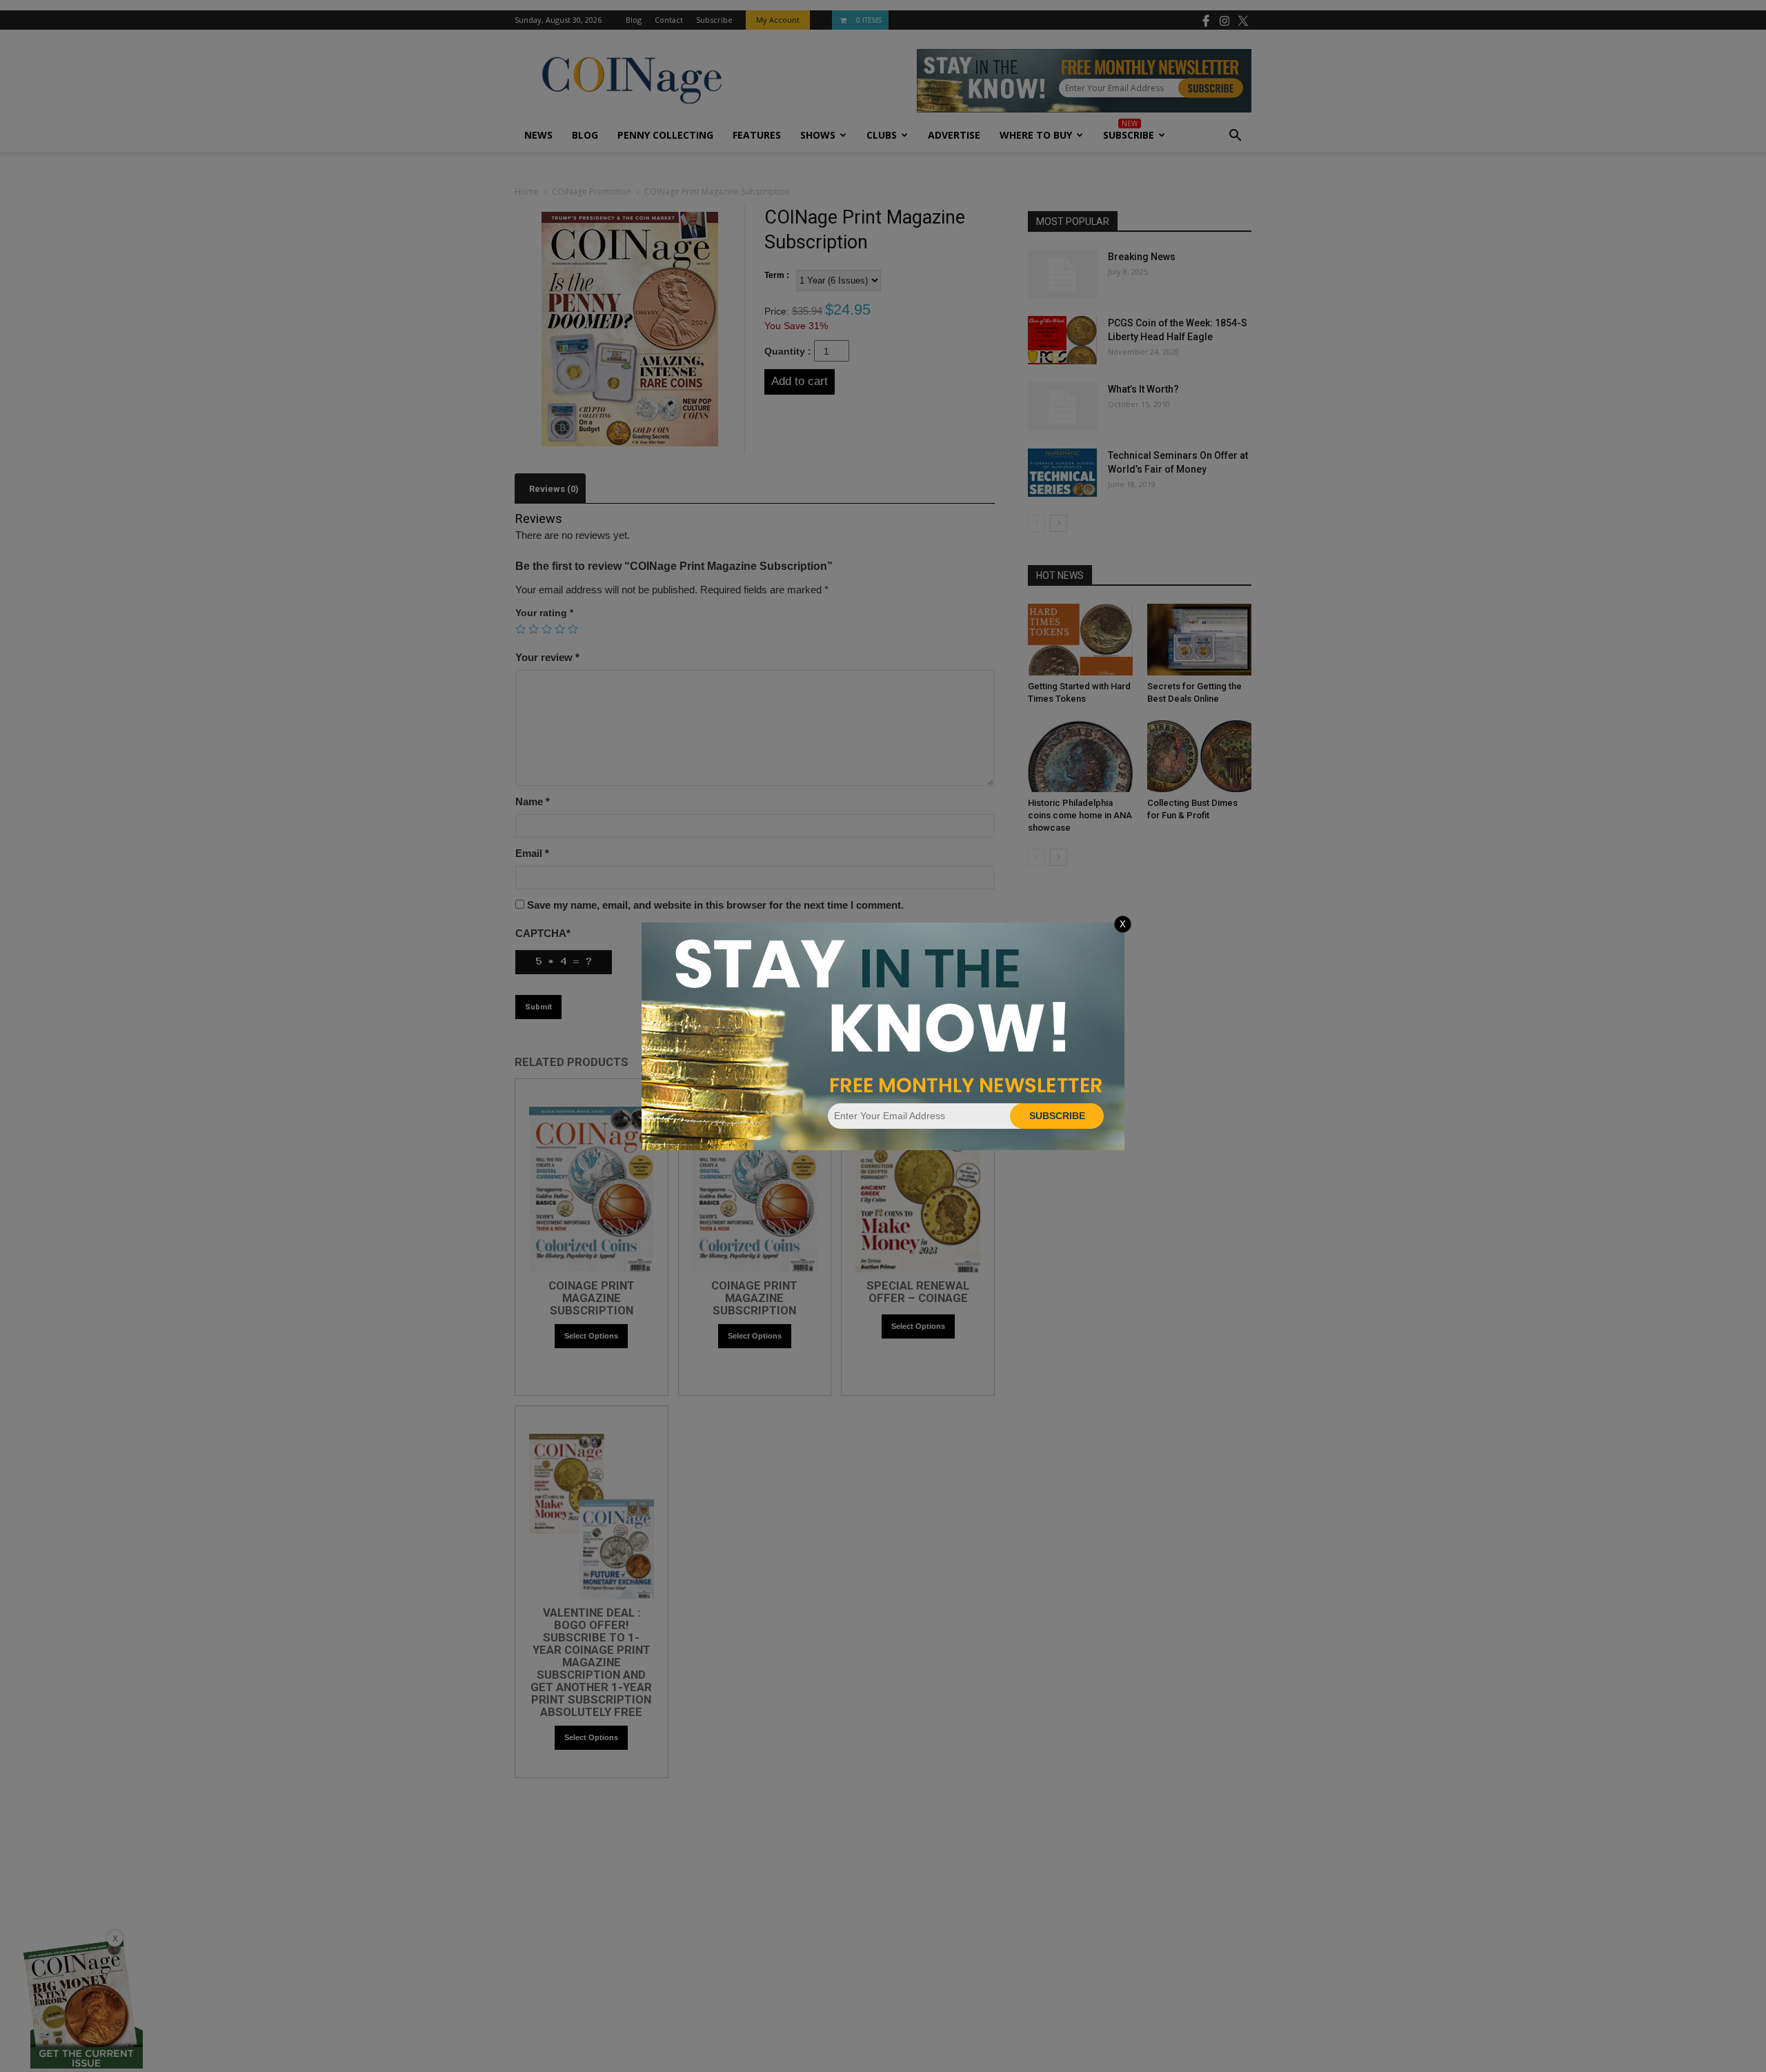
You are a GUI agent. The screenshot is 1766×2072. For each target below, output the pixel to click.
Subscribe (1057, 1116)
